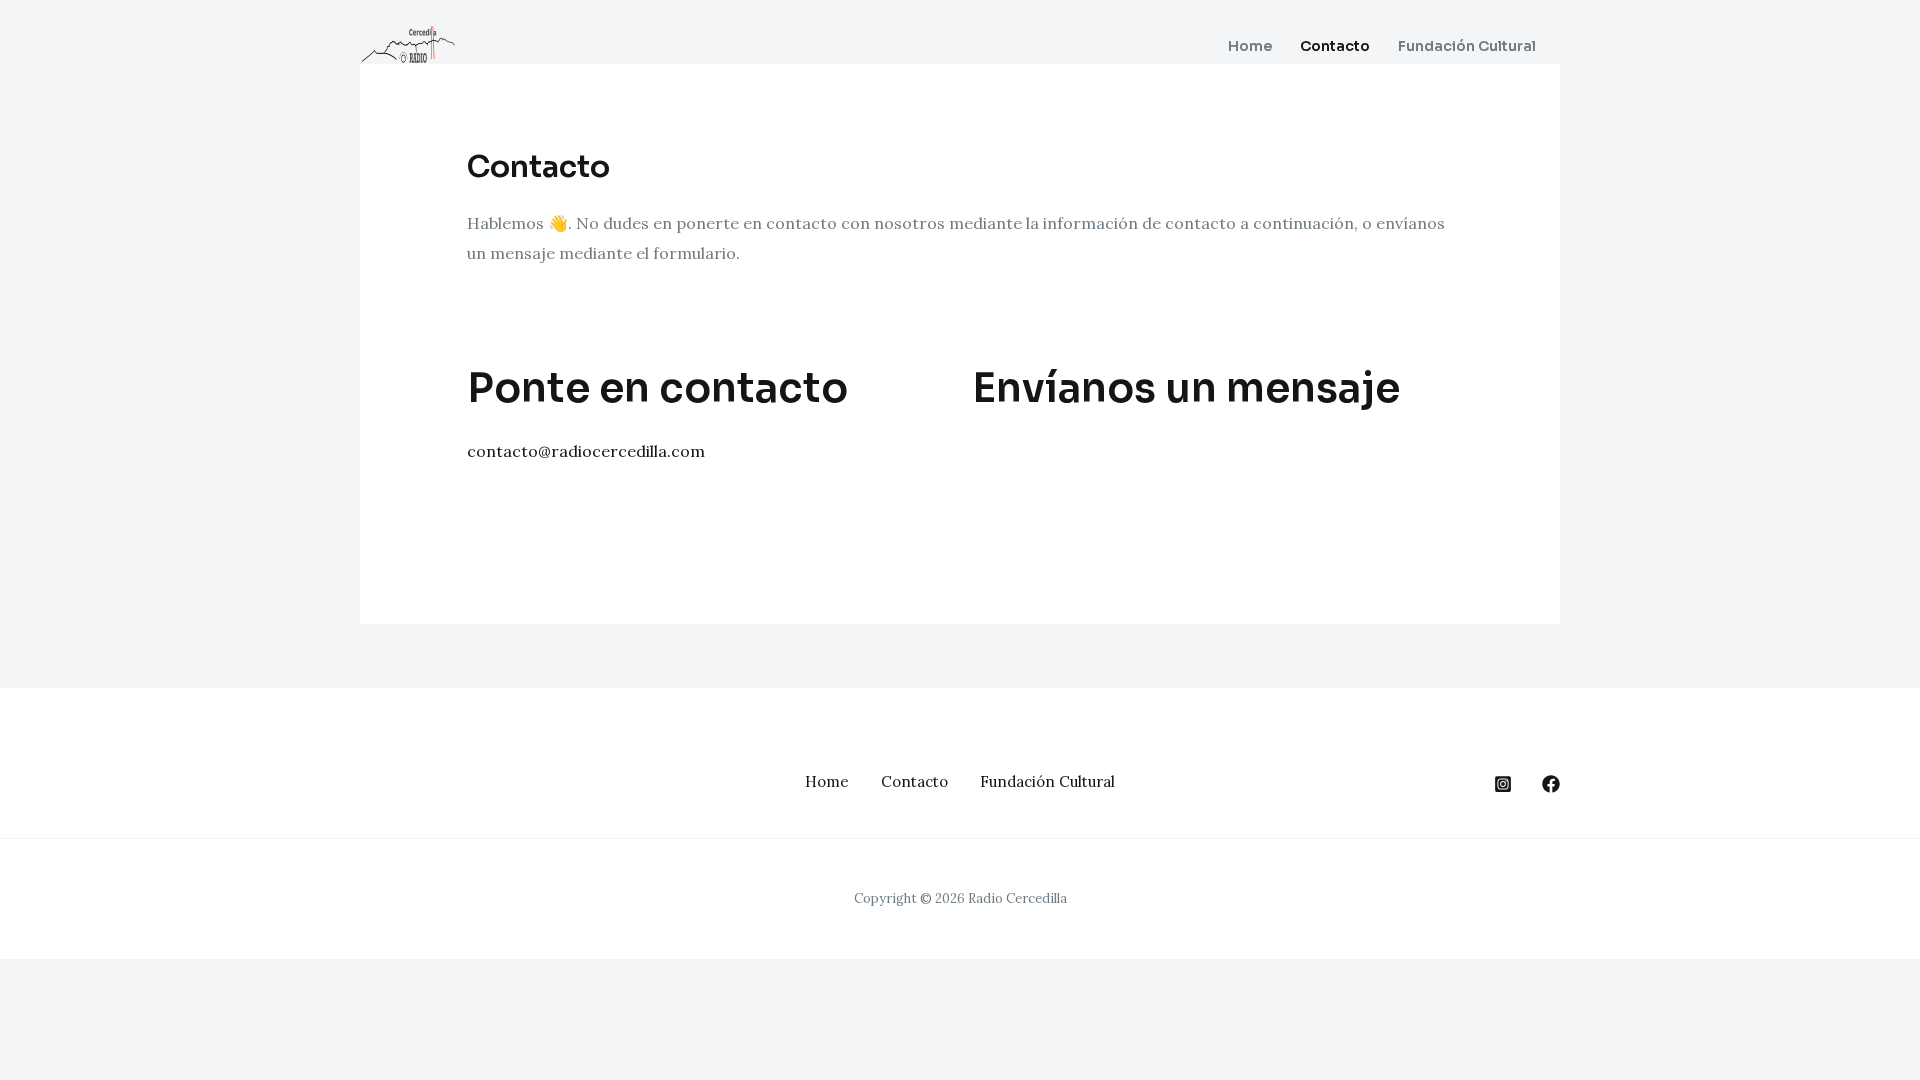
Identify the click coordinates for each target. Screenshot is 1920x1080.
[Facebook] (1551, 784)
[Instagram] (1503, 784)
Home (1250, 46)
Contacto (1335, 46)
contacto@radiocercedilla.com (586, 451)
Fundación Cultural (1467, 46)
